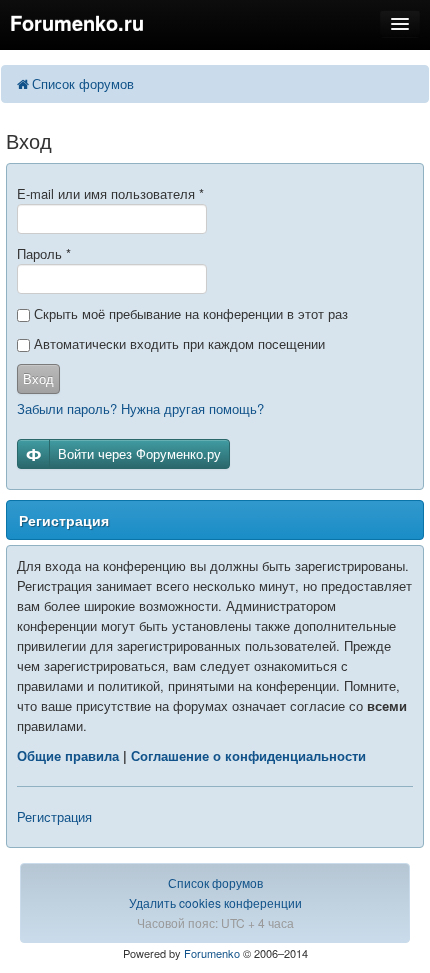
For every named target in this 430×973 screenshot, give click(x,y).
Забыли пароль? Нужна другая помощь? (140, 408)
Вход (38, 378)
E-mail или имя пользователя (110, 193)
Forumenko (212, 953)
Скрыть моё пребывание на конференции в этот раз (189, 313)
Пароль (44, 253)
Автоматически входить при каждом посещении (177, 343)
